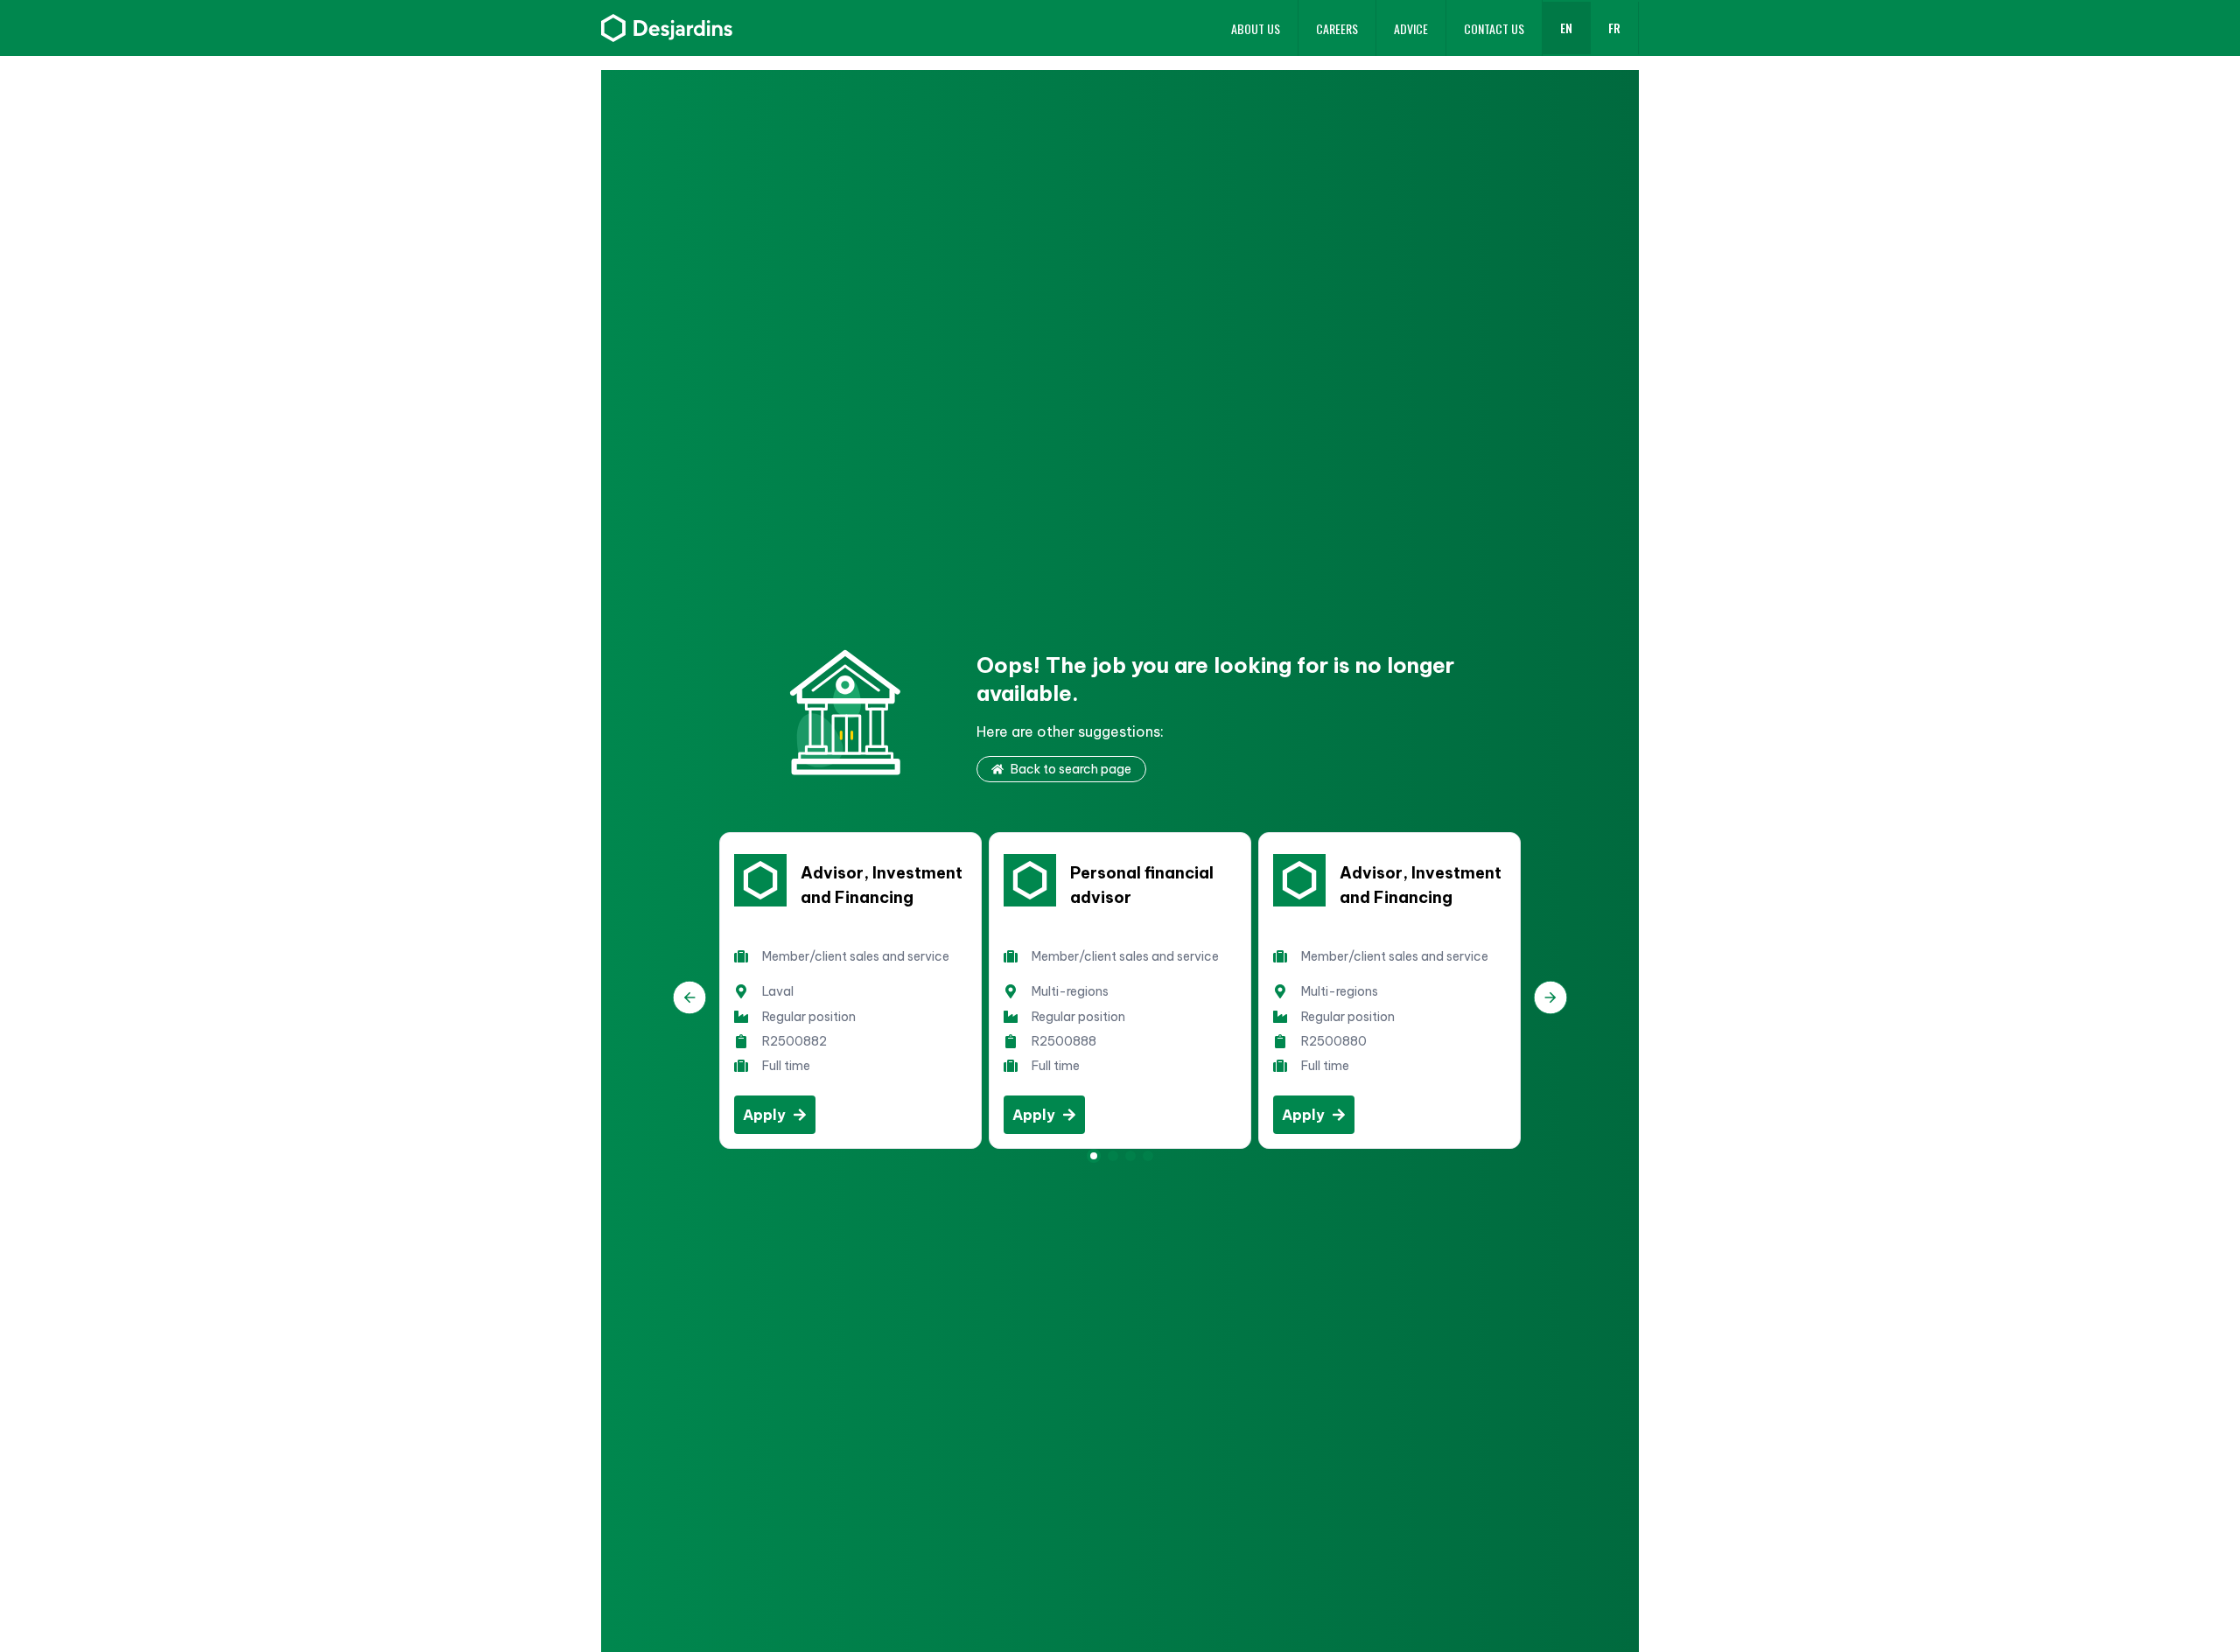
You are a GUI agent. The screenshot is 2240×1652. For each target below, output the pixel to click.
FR (1614, 28)
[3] (1148, 1156)
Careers (1337, 28)
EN (1566, 28)
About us (1256, 28)
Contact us (1494, 28)
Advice (1411, 28)
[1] (1113, 1156)
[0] (1094, 1156)
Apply (764, 1115)
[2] (1130, 1156)
